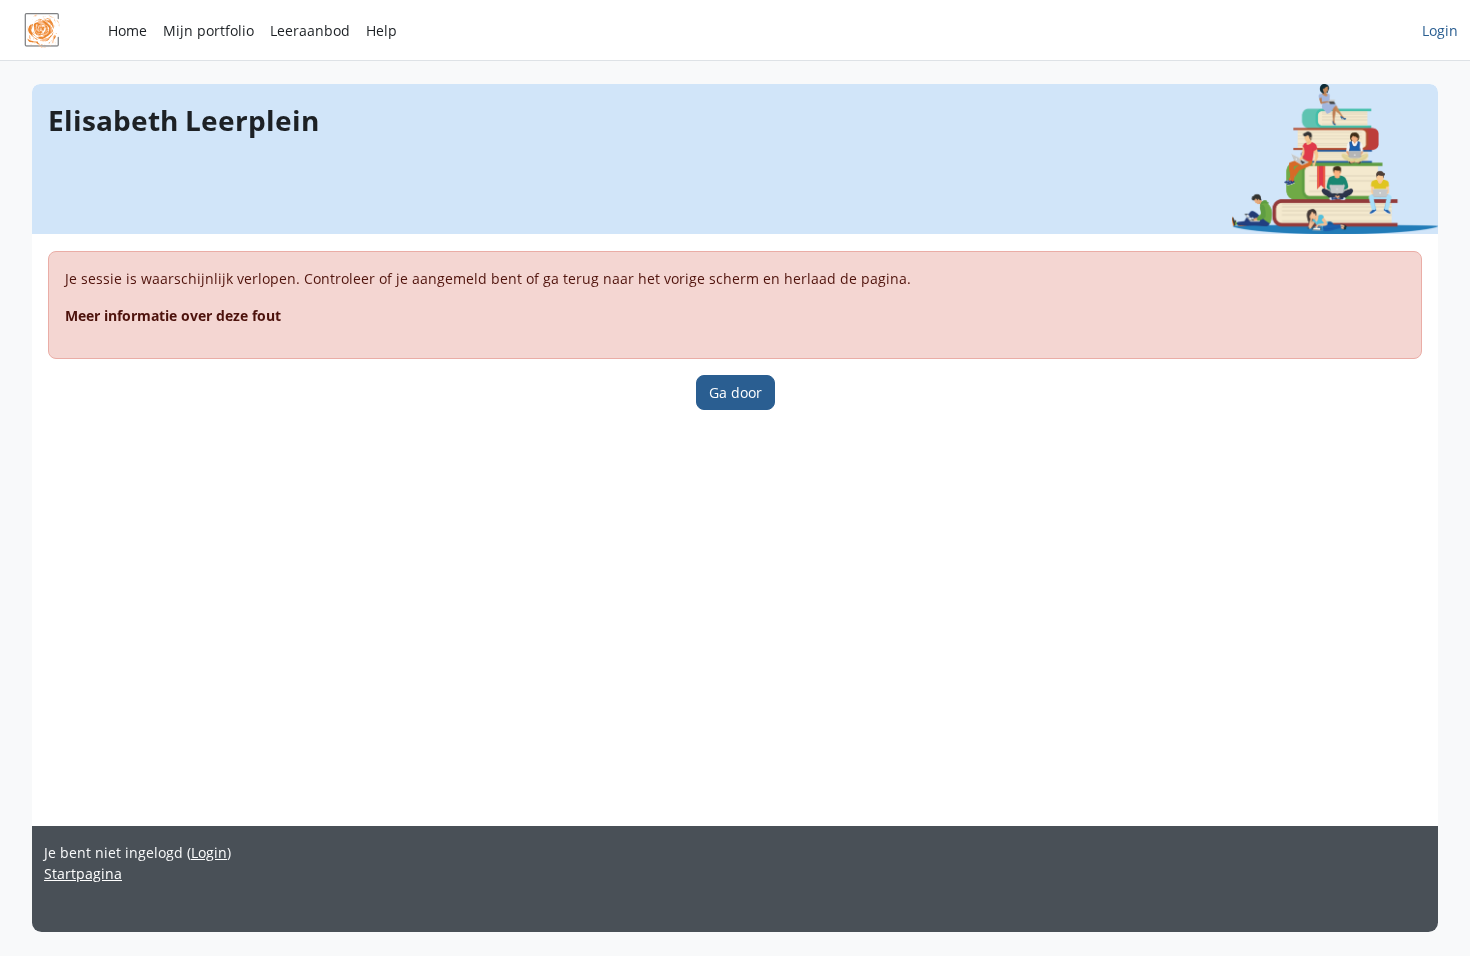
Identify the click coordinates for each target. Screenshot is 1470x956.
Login (1440, 30)
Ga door (735, 392)
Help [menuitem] (381, 30)
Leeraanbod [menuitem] (310, 30)
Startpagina (83, 873)
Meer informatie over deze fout (173, 315)
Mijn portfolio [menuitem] (208, 30)
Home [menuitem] (127, 30)
